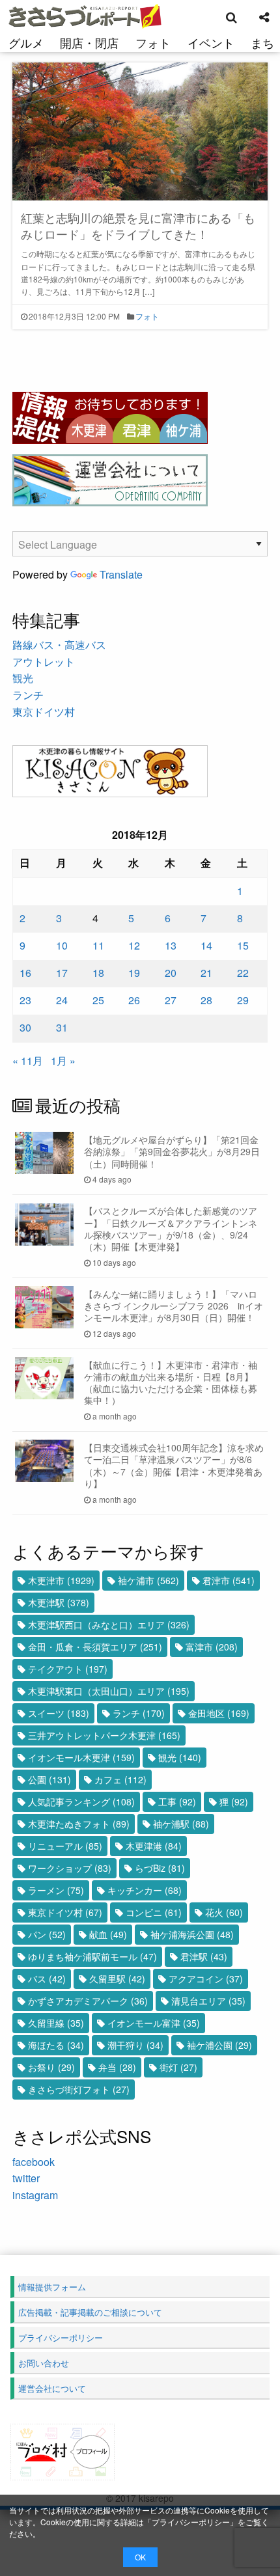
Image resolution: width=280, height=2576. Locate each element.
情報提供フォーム (52, 2287)
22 (243, 973)
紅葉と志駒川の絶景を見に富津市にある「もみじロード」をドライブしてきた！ (138, 226)
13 (171, 945)
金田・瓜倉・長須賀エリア (95, 1647)
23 (25, 1000)
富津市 (212, 1647)
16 (25, 973)
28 (206, 1000)
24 (62, 1000)
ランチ (28, 695)
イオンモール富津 (154, 2023)
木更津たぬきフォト (79, 1824)
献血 (108, 1934)
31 (62, 1027)
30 (25, 1027)
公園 (49, 1779)
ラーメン (56, 1890)
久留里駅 (117, 1979)
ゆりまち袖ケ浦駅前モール (92, 1956)
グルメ (26, 42)
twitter (26, 2178)
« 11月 (28, 1061)
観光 (23, 678)
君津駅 (204, 1956)
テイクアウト (68, 1669)
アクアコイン (206, 1979)
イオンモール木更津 (81, 1757)
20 (171, 973)
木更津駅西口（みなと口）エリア (109, 1624)
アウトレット (44, 662)
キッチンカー (145, 1890)
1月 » (63, 1061)
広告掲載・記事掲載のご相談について (90, 2312)
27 (171, 1000)
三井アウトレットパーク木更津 (104, 1735)
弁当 (117, 2067)
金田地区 (219, 1713)
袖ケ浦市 (148, 1580)
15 (243, 945)
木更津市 (61, 1580)
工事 (177, 1802)
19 (134, 973)
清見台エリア (208, 2001)
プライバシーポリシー (191, 2522)
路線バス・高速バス (59, 645)
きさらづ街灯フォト (79, 2089)
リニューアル (65, 1846)
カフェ (120, 1779)
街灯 (178, 2067)
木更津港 (154, 1846)
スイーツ (59, 1713)
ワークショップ (70, 1868)
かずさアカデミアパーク (88, 2001)
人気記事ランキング (81, 1802)
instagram (35, 2195)
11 (98, 945)
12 (134, 945)
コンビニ (154, 1912)
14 (206, 945)
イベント (211, 42)
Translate (121, 574)
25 (98, 1000)
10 (62, 945)
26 (134, 1000)
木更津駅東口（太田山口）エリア (109, 1691)
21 (206, 973)
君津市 (229, 1580)
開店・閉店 (89, 42)
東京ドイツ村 (44, 712)
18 (98, 973)
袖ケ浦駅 (181, 1824)
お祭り (51, 2067)
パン (47, 1934)
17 (62, 973)
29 (243, 1000)
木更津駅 (59, 1602)
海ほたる (56, 2045)
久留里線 (56, 2023)
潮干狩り (135, 2045)
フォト (153, 42)
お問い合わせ (44, 2363)
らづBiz (160, 1868)
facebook (34, 2162)
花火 (224, 1912)
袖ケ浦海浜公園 (192, 1934)
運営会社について (52, 2388)
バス (47, 1979)
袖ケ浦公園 (219, 2045)
